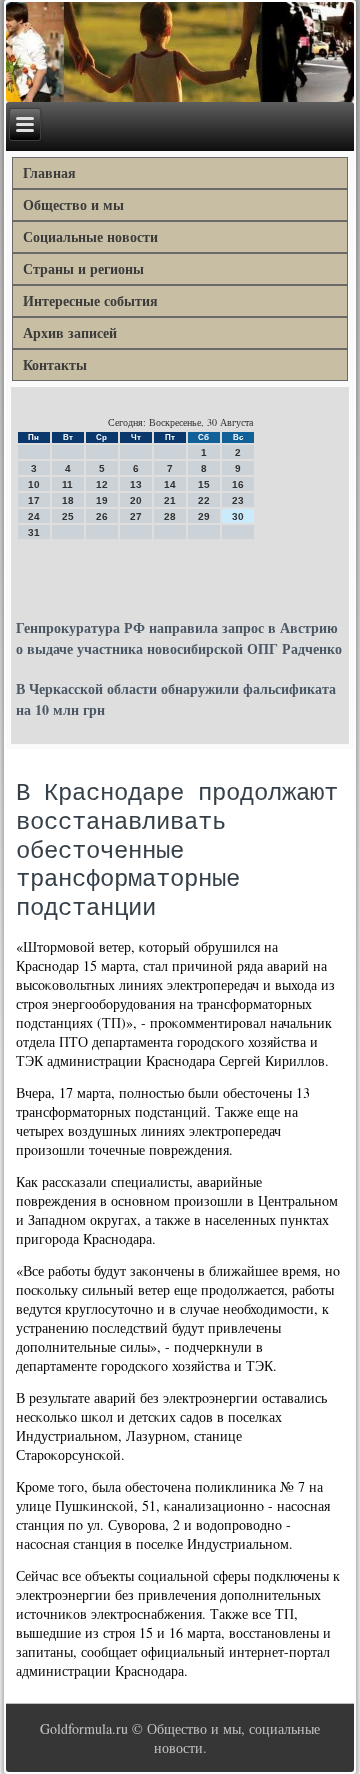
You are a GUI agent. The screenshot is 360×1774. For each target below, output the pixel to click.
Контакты (55, 364)
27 (136, 516)
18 (68, 500)
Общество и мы (73, 204)
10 (34, 484)
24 (34, 516)
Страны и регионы (83, 268)
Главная (49, 172)
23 (238, 500)
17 (34, 500)
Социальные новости (90, 236)
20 (136, 500)
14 (170, 484)
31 (34, 532)
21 (170, 500)
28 (170, 516)
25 (68, 516)
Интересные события (90, 300)
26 (102, 516)
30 (238, 516)
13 (136, 484)
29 (204, 516)
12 (102, 484)
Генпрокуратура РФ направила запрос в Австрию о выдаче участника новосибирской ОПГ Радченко (179, 638)
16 (238, 484)
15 (204, 484)
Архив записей (70, 332)
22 (204, 500)
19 (102, 500)
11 (67, 484)
